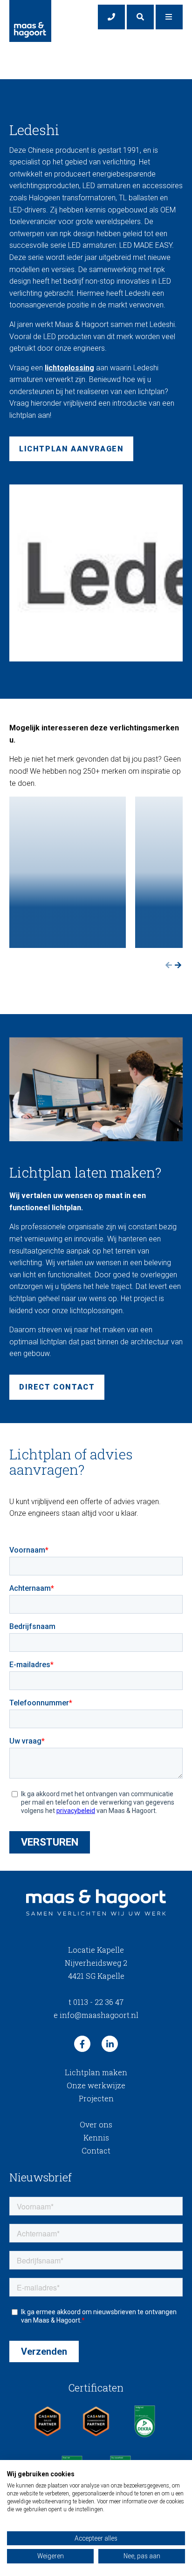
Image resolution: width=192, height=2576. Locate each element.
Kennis (96, 2137)
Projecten (96, 2098)
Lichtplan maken (96, 2072)
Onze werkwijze (96, 2085)
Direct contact (57, 1387)
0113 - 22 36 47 (96, 2002)
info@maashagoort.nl (96, 2015)
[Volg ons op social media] (82, 2044)
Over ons (96, 2124)
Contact (96, 2150)
